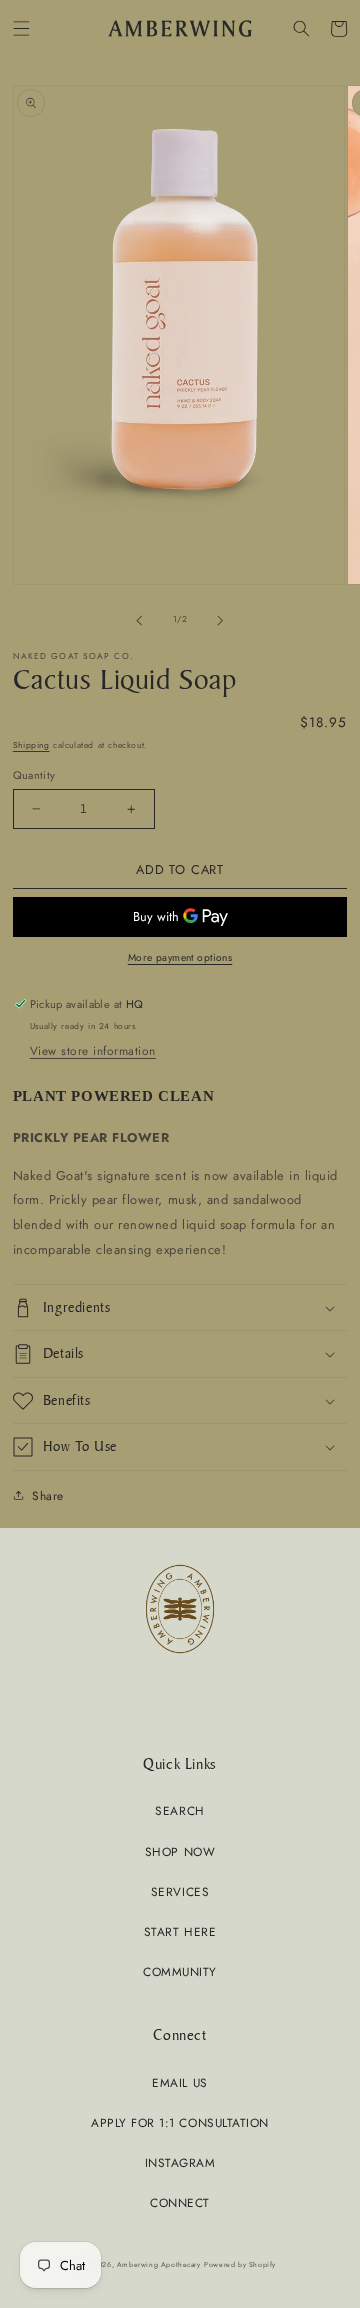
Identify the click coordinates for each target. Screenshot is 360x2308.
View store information (93, 1050)
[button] (21, 28)
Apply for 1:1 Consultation (179, 2122)
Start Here (180, 1931)
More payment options (180, 957)
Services (180, 1891)
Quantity (34, 775)
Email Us (179, 2082)
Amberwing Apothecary (159, 2264)
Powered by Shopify (240, 2264)
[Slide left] (139, 620)
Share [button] (48, 1495)
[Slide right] (221, 620)
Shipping (31, 745)
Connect (180, 2202)
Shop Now (180, 1851)
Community (180, 1971)
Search (179, 1810)
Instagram (180, 2162)
